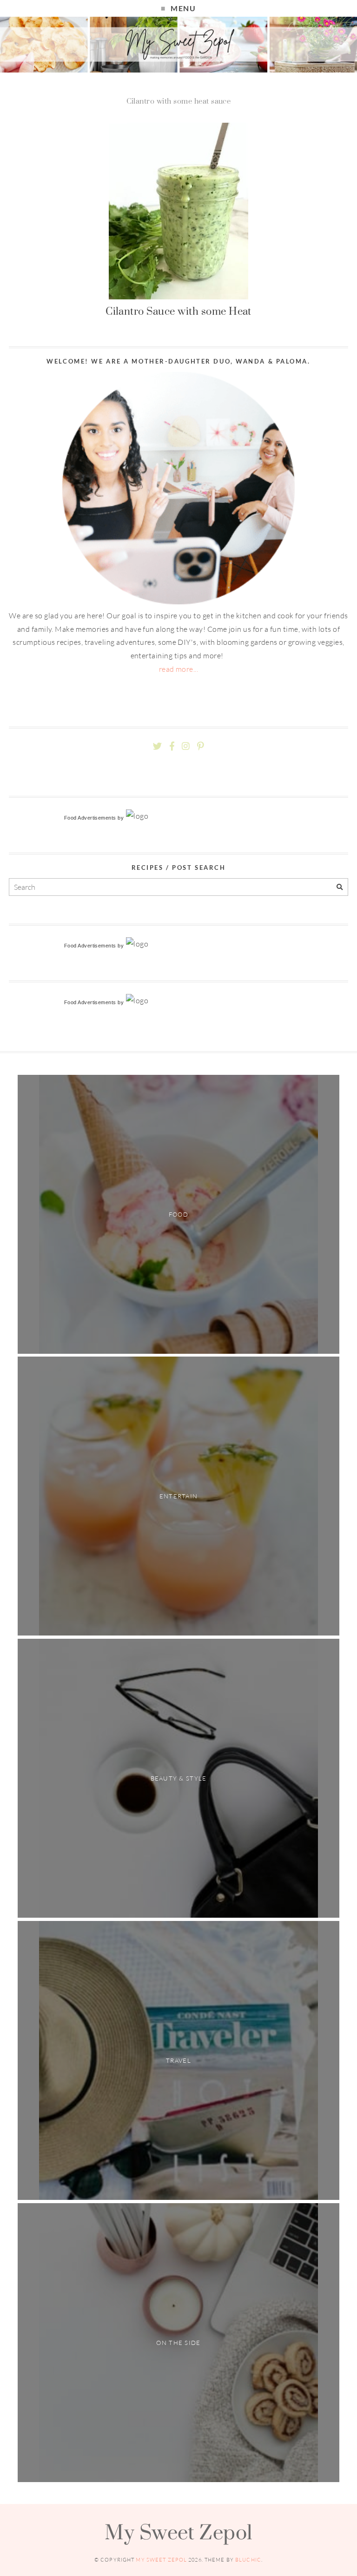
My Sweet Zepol (178, 2532)
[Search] (340, 887)
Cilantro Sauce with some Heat (178, 311)
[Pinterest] (200, 746)
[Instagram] (186, 746)
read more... (179, 669)
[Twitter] (157, 746)
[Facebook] (172, 746)
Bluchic (248, 2560)
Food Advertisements (90, 818)
